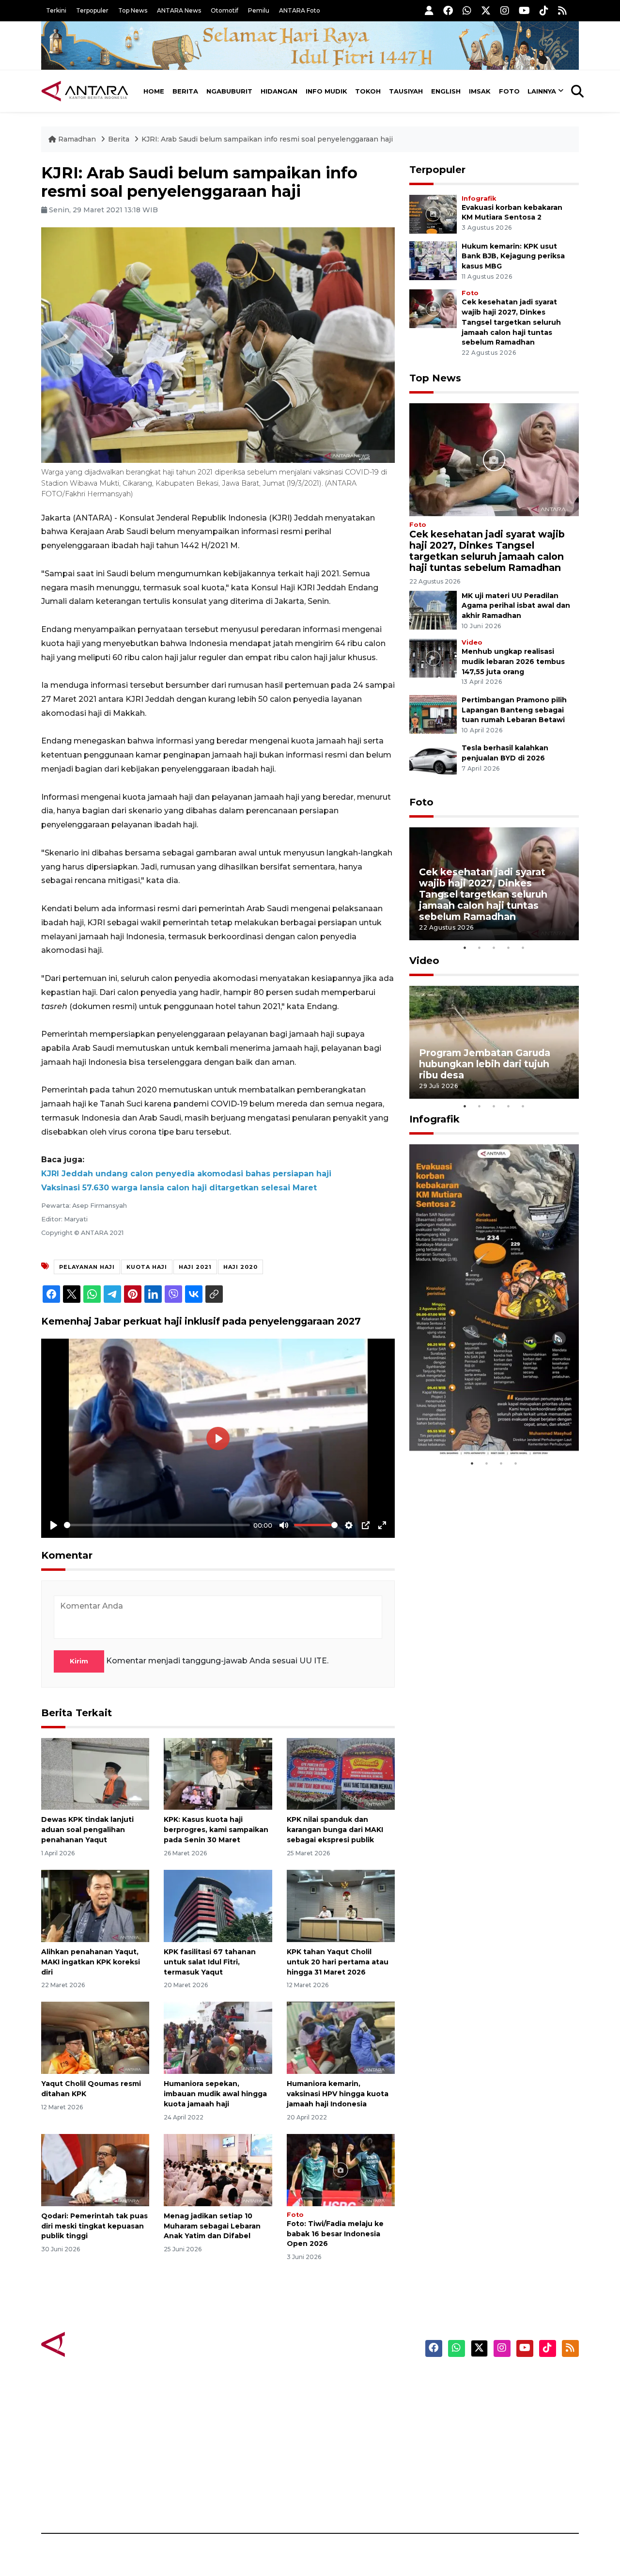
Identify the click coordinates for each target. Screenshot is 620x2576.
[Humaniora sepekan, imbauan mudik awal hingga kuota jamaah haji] (218, 2037)
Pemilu (259, 10)
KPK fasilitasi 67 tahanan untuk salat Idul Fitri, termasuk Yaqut (210, 1962)
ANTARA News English (496, 2381)
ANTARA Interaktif (351, 2415)
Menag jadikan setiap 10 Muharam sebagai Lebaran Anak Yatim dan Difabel (212, 2226)
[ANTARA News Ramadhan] (94, 2344)
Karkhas (332, 2381)
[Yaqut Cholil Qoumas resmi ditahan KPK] (95, 2037)
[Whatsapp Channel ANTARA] (467, 10)
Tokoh (368, 91)
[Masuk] (429, 10)
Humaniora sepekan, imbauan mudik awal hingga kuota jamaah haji (215, 2094)
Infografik (479, 198)
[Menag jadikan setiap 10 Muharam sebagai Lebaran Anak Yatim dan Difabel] (218, 2170)
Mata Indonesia (346, 2432)
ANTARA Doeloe (348, 2449)
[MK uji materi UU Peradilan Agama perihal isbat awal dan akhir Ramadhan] (433, 609)
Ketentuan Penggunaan (500, 2415)
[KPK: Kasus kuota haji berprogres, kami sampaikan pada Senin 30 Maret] (218, 1773)
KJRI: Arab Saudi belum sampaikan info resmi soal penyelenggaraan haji (267, 139)
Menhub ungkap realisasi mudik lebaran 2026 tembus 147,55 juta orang (513, 662)
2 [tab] (480, 948)
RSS (463, 2499)
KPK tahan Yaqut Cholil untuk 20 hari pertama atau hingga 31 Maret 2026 (338, 1962)
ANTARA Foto (300, 10)
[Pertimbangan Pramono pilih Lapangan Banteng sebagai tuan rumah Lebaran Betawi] (433, 714)
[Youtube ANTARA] (524, 10)
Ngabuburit (229, 91)
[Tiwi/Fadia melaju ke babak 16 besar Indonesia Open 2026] (341, 2170)
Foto (509, 91)
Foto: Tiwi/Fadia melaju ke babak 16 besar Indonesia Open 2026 (335, 2234)
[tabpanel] (494, 884)
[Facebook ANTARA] (448, 10)
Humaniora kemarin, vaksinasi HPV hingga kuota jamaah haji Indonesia (338, 2094)
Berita (185, 91)
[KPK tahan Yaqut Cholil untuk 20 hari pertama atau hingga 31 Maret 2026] (341, 1905)
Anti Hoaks (337, 2398)
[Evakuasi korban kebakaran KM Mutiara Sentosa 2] (433, 213)
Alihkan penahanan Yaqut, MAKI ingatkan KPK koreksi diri (91, 1962)
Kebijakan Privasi (486, 2432)
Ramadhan (77, 139)
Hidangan (279, 91)
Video (472, 642)
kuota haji (147, 1267)
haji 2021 (195, 1267)
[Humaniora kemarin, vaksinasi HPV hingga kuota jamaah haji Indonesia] (341, 2037)
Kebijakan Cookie (488, 2449)
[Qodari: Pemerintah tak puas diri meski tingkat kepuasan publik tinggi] (95, 2170)
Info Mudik (326, 91)
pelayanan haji (87, 1267)
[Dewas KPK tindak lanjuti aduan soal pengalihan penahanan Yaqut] (95, 1773)
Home (154, 91)
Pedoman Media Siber (496, 2482)
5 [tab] (523, 948)
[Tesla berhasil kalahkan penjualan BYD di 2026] (433, 762)
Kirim (79, 1661)
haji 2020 (240, 1267)
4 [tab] (509, 948)
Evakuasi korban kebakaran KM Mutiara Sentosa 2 (486, 1427)
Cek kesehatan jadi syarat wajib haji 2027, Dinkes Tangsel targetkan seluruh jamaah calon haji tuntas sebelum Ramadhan (511, 322)
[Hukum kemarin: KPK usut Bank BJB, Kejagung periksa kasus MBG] (433, 260)
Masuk (467, 2398)
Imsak (480, 91)
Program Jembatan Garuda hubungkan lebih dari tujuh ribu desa (485, 1064)
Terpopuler (92, 10)
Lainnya (542, 91)
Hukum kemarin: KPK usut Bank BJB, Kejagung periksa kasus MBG (513, 256)
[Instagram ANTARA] (505, 10)
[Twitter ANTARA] (486, 10)
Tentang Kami (481, 2465)
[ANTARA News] (85, 91)
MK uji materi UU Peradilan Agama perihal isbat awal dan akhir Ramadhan (516, 606)
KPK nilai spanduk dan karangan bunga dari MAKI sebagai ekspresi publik (335, 1830)
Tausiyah (406, 91)
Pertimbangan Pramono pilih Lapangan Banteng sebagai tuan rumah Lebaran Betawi (514, 710)
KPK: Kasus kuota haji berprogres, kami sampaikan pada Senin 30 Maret (216, 1830)
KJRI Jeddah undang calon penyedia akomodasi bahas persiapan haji (186, 1174)
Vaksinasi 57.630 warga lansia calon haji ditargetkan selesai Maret (179, 1188)
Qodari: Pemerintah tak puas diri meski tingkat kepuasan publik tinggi (94, 2226)
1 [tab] (465, 948)
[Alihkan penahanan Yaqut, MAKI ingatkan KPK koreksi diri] (95, 1905)
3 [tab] (494, 948)
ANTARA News (179, 10)
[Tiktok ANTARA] (544, 10)
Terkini (56, 10)
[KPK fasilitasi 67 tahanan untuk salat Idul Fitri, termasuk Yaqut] (218, 1905)
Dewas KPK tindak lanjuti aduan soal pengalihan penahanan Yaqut (87, 1830)
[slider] (157, 1525)
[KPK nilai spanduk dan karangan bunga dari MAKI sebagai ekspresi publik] (341, 1773)
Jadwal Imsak (203, 2499)
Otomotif (225, 10)
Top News (133, 10)
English (446, 91)
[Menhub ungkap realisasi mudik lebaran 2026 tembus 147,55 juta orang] (433, 657)
